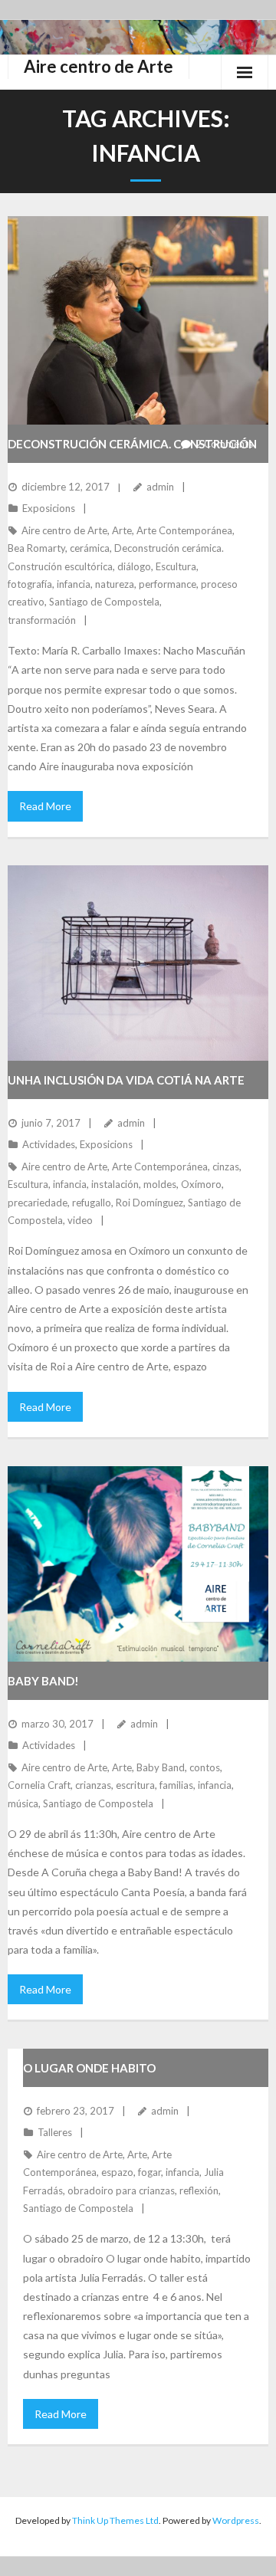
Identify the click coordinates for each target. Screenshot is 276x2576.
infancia (74, 584)
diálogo (134, 566)
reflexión (199, 2190)
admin (160, 487)
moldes (160, 1184)
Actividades (49, 1144)
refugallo (92, 1203)
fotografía (30, 584)
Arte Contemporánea (184, 530)
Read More (45, 806)
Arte (122, 530)
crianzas (93, 1785)
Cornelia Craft (39, 1785)
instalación (115, 1184)
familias (176, 1785)
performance (168, 584)
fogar (149, 2172)
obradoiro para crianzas (121, 2190)
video (80, 1220)
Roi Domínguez (149, 1203)
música (23, 1803)
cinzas (226, 1167)
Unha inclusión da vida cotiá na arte (126, 1080)
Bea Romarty (36, 548)
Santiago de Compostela (104, 602)
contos (205, 1767)
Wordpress (236, 2520)
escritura (135, 1785)
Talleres (55, 2132)
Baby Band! (43, 1681)
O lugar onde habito (89, 2068)
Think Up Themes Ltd (115, 2520)
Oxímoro (201, 1184)
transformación (42, 620)
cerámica (90, 548)
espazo (117, 2172)
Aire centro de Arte (64, 530)
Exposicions (49, 508)
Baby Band (161, 1767)
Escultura (176, 566)
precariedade (38, 1203)
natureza (115, 584)
